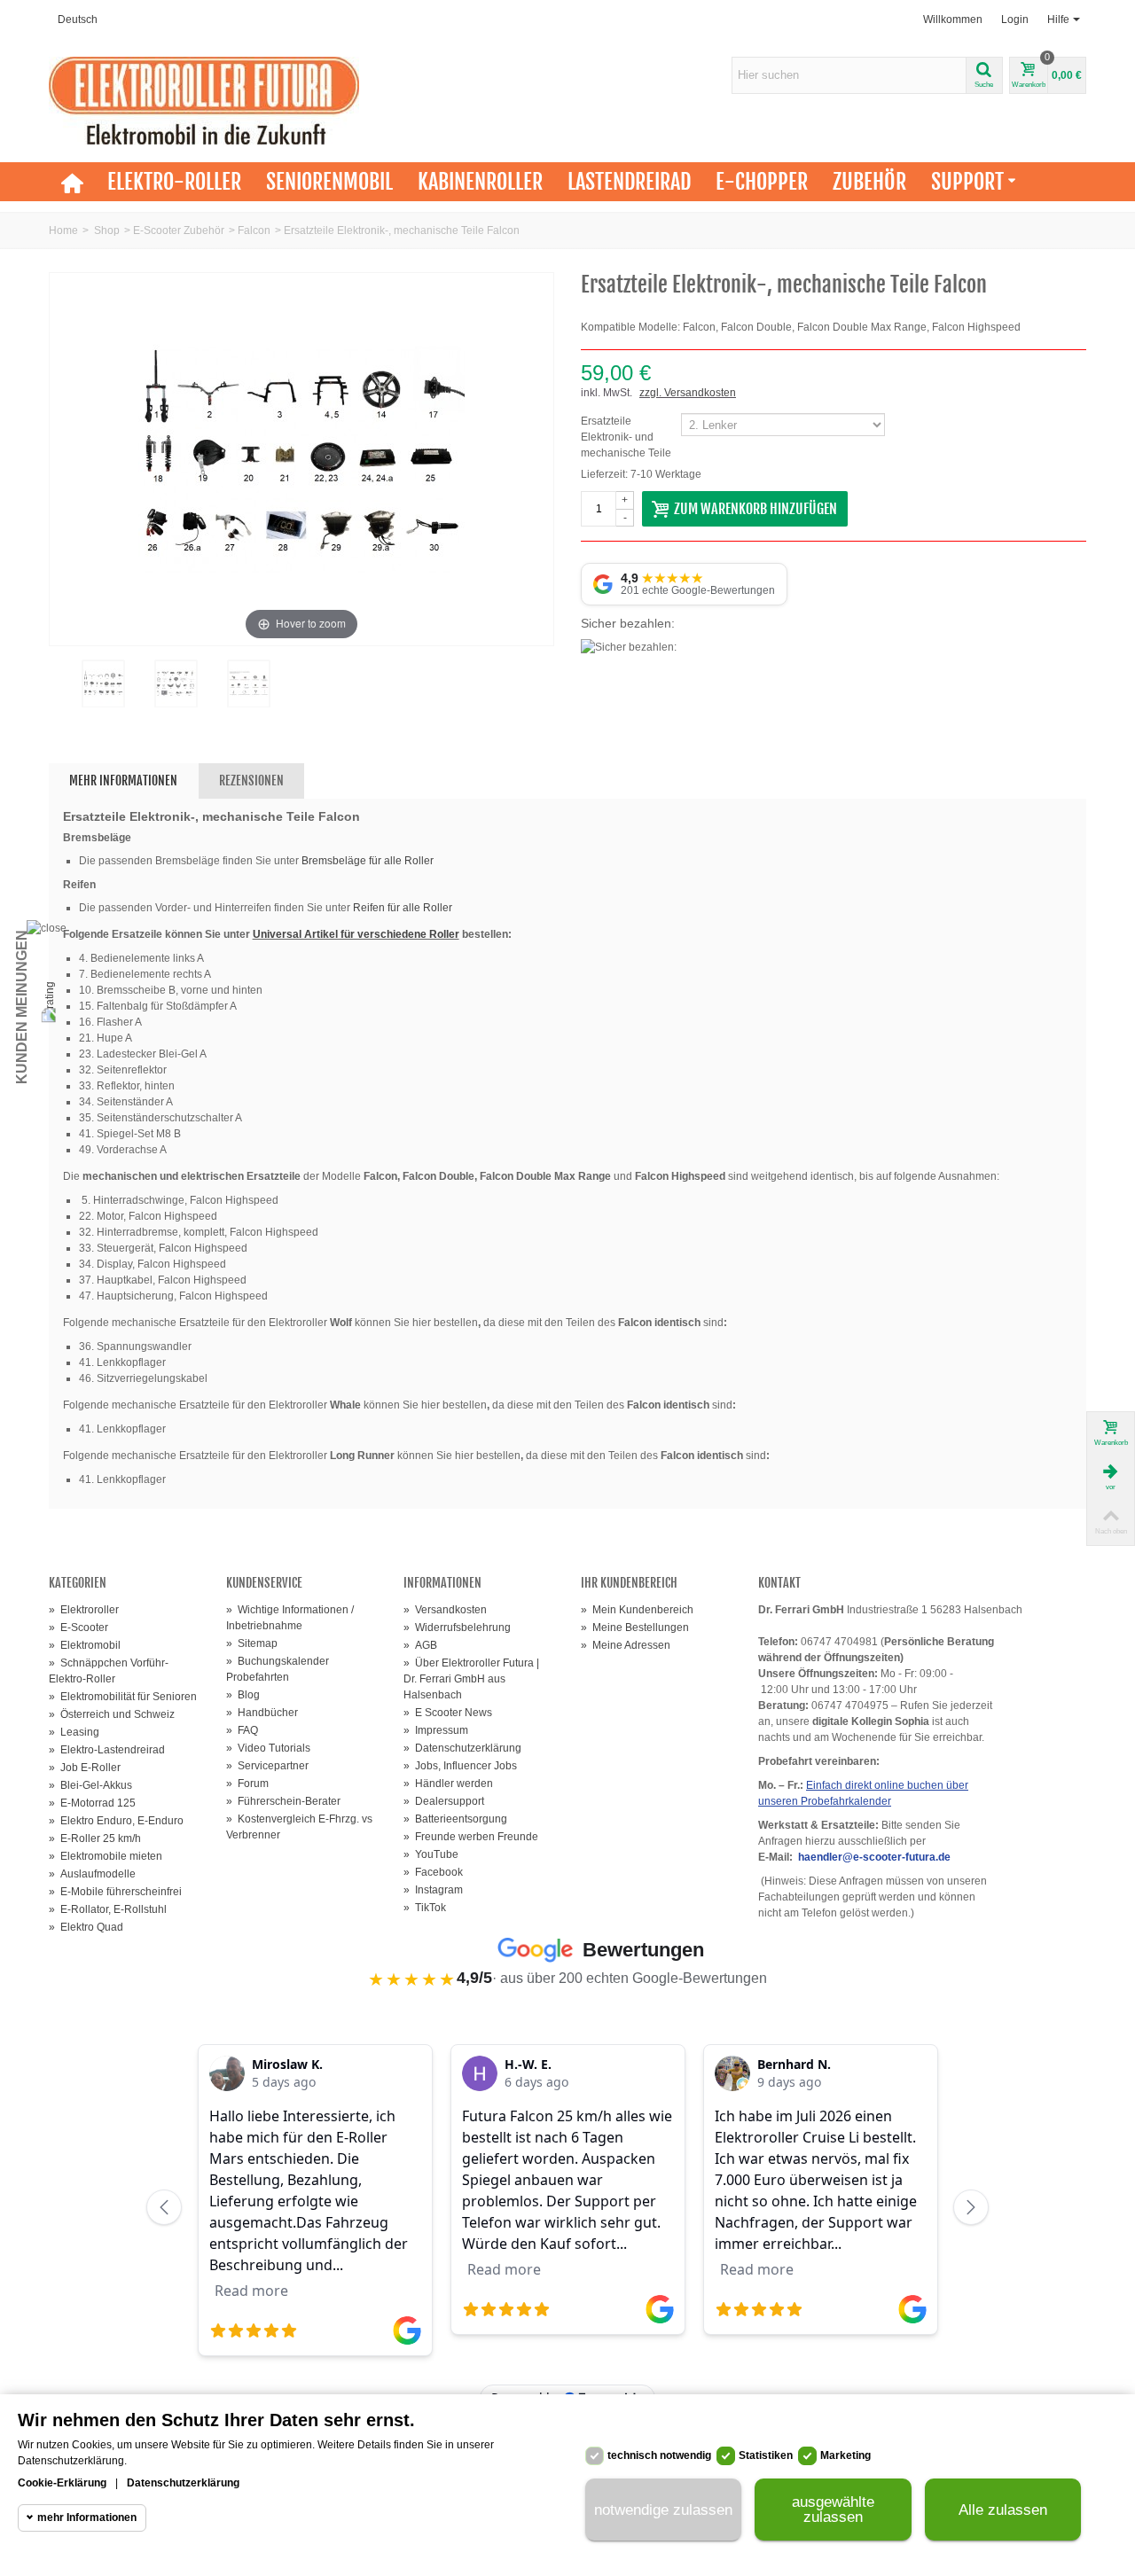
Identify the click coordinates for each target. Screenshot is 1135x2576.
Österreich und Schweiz (112, 1714)
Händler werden (448, 1784)
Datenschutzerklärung (462, 1748)
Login (1015, 20)
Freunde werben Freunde (471, 1837)
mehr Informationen (87, 2517)
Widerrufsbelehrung (457, 1628)
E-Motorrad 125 (92, 1803)
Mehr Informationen (123, 781)
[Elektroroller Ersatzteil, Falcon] (103, 684)
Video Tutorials (268, 1748)
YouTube (431, 1854)
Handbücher (262, 1713)
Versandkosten (445, 1610)
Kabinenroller (480, 182)
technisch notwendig (659, 2455)
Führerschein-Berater (283, 1801)
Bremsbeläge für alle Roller (368, 861)
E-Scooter (78, 1628)
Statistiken (766, 2455)
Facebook (433, 1872)
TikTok (425, 1908)
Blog (243, 1695)
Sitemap (252, 1643)
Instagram (433, 1890)
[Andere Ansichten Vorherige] (58, 697)
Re (360, 908)
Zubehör (869, 182)
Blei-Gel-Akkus (90, 1785)
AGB (420, 1645)
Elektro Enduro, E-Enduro (116, 1821)
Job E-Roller (85, 1768)
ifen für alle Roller (410, 908)
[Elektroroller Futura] (204, 100)
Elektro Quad (86, 1927)
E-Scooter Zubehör (179, 230)
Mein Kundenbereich (637, 1610)
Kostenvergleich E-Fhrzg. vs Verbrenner (299, 1827)
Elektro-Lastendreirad (107, 1750)
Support (967, 182)
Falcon (254, 230)
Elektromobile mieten (106, 1856)
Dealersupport (444, 1801)
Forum (247, 1784)
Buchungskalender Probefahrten (278, 1669)
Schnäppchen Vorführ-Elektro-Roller (109, 1671)
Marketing (845, 2455)
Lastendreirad (629, 182)
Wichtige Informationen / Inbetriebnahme (290, 1618)
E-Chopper (762, 182)
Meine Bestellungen (635, 1628)
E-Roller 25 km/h (95, 1838)
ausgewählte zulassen (833, 2510)
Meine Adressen (626, 1645)
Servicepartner (267, 1766)
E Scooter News (448, 1713)
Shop (107, 230)
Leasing (74, 1732)
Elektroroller (84, 1610)
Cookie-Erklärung (62, 2483)
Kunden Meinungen (22, 1007)
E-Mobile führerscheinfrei (115, 1892)
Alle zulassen (1003, 2510)
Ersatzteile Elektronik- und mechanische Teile (627, 437)
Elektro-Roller (174, 182)
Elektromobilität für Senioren (123, 1697)
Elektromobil (85, 1645)
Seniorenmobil (329, 182)
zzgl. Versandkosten (688, 393)
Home (63, 230)
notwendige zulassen (663, 2510)
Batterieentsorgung (455, 1819)
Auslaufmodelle (92, 1874)
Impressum (436, 1730)
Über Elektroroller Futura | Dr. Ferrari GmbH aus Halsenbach (471, 1679)
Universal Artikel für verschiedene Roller (356, 934)
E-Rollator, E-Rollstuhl (108, 1909)
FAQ (242, 1730)
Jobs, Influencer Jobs (460, 1766)
